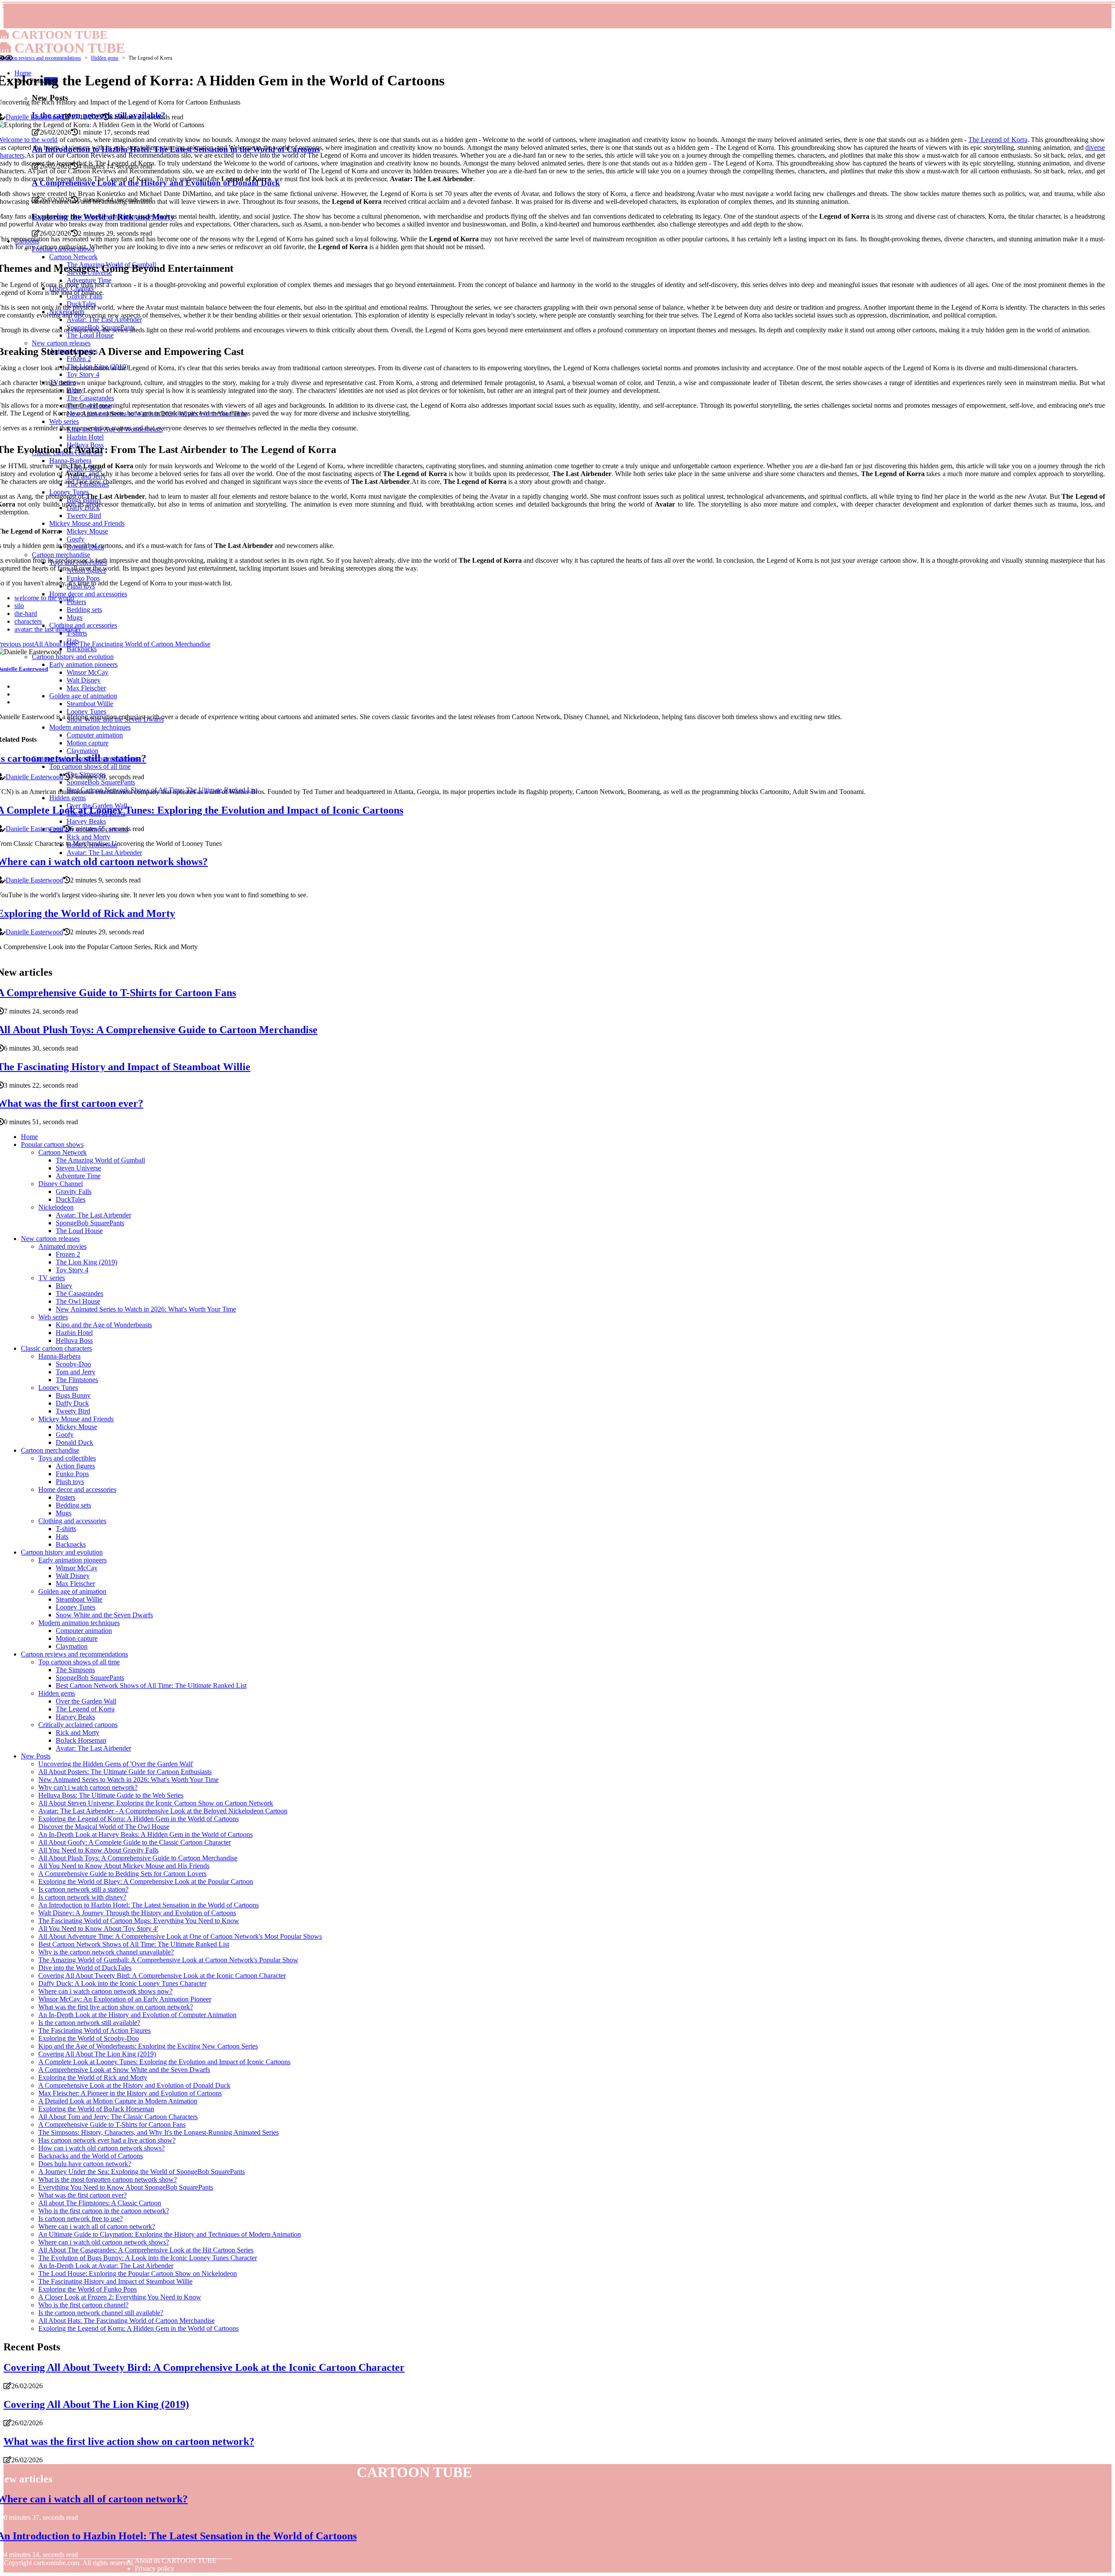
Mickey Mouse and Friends (76, 1419)
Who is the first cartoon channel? (83, 2305)
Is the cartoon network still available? (89, 2023)
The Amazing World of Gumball (100, 1160)
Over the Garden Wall (86, 1701)
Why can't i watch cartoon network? (88, 1787)
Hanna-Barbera (59, 1356)
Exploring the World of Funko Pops (88, 2289)
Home (29, 1137)
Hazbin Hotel (74, 1333)
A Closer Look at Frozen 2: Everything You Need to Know (120, 2297)
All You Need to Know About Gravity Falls (98, 1850)
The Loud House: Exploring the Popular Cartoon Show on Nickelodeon (138, 2273)
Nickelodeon (56, 1207)
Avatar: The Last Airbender (93, 1215)
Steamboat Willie (79, 1599)
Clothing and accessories (72, 1521)
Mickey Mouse (76, 1427)
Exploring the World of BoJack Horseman (96, 2109)
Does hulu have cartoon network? (85, 2164)
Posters (66, 1497)
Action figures (75, 1466)
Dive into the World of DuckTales (85, 1968)
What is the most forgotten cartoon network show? (108, 2179)
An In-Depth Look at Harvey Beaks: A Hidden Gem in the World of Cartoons (145, 1834)
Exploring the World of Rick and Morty (93, 2077)
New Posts (36, 1756)
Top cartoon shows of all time (79, 1662)
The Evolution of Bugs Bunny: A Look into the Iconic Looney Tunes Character (148, 2258)
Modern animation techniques (79, 1623)
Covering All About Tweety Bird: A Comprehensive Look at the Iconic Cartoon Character (162, 1976)
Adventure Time (78, 1176)
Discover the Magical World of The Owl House (104, 1827)
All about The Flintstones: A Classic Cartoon (100, 2203)
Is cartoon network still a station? (83, 1889)
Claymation (72, 1646)
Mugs (64, 1513)
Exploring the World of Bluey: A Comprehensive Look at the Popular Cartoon (146, 1881)
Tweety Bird (73, 1411)
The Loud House (79, 1231)
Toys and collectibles (67, 1458)
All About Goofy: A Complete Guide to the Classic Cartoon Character (135, 1842)
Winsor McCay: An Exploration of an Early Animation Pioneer (125, 1999)
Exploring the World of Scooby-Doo (89, 2038)
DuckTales (71, 1199)
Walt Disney (73, 1576)
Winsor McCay (77, 1568)
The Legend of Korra (998, 140)
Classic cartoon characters (56, 1348)
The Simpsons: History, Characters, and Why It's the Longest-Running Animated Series (159, 2132)
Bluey (64, 1286)
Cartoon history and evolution (62, 1552)
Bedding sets (73, 1505)
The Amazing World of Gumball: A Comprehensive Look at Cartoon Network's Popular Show (168, 1960)
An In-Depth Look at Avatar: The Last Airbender (106, 2266)
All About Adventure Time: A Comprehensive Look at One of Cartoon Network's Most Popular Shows (180, 1936)
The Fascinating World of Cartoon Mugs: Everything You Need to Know (139, 1921)
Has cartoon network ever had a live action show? (107, 2140)
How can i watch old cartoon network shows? (101, 2148)
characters (28, 621)
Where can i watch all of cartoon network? (97, 2226)
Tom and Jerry (76, 1372)
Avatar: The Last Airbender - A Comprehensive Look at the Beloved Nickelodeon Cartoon (163, 1811)
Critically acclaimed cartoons (78, 1725)
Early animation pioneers (73, 1560)
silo (19, 606)
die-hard (26, 614)
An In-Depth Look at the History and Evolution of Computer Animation (137, 2015)
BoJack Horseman (81, 1740)
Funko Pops (72, 1474)
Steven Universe (78, 1168)
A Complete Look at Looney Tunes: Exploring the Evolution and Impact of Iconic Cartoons (164, 2062)
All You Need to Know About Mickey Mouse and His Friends (124, 1866)
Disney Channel (61, 1184)
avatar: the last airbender (48, 629)
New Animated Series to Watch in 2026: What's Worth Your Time (146, 1309)
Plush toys (70, 1482)
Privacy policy (154, 2568)
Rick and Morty (78, 1733)
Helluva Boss (74, 1340)
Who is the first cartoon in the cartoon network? (104, 2211)
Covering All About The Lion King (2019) (97, 2054)
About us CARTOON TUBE (176, 2561)
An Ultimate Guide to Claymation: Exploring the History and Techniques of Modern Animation (170, 2234)
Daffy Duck (72, 1403)
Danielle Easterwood (34, 117)
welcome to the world (44, 598)
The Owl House (78, 1301)
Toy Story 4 (72, 1270)
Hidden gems (105, 58)
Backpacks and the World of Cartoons (91, 2156)
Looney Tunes (58, 1388)
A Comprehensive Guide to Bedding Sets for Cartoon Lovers (122, 1874)
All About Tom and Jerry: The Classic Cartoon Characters (118, 2117)
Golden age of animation (72, 1591)
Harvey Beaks (75, 1717)
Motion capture (77, 1638)
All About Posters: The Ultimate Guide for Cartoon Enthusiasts (125, 1772)
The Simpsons (75, 1670)
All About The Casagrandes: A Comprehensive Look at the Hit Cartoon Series (146, 2250)
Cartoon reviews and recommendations (41, 58)
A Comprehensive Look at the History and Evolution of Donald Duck (134, 2085)
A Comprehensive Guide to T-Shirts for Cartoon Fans (112, 2125)
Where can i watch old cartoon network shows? (104, 2242)
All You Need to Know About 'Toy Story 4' (98, 1929)
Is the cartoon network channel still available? (101, 2313)
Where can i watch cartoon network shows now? (105, 1991)
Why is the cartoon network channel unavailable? (106, 1952)
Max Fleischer (75, 1584)
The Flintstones (77, 1380)
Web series (53, 1317)
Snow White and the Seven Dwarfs (104, 1615)
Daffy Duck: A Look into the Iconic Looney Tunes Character (122, 1983)
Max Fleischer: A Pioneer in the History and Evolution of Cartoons (130, 2093)
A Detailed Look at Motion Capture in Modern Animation (118, 2101)
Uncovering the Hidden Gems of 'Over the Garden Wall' (116, 1764)
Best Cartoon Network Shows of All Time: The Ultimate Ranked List (151, 1685)
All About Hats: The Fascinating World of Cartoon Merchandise (127, 2321)
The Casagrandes (79, 1293)
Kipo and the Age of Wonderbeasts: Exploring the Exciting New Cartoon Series (148, 2046)
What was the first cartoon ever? (83, 2195)
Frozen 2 (68, 1254)
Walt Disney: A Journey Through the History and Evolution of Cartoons (137, 1913)
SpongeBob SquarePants (90, 1223)
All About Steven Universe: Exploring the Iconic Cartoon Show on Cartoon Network (156, 1803)
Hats (62, 1536)
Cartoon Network (63, 1152)
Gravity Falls (74, 1192)
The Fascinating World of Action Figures (95, 2030)
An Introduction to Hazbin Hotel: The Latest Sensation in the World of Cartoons (149, 1905)
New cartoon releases (50, 1239)
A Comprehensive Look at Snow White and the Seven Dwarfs (124, 2070)
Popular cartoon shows (52, 1144)
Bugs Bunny (73, 1395)
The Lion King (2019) (86, 1262)
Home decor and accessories (77, 1489)
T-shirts (66, 1529)
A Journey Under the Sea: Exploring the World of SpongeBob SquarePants (142, 2172)
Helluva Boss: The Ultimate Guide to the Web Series (111, 1795)
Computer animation (84, 1631)
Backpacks (71, 1544)
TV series (52, 1278)
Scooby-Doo (73, 1364)
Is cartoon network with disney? (82, 1897)
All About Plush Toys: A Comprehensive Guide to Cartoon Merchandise (138, 1858)
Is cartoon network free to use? (81, 2219)
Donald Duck (74, 1442)
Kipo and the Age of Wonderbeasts (104, 1325)
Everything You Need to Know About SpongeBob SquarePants (126, 2187)
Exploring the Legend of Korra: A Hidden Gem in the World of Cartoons (139, 1819)
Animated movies (63, 1246)
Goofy (65, 1435)
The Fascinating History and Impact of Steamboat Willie (115, 2281)
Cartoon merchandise (50, 1450)
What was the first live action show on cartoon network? (116, 2007)
